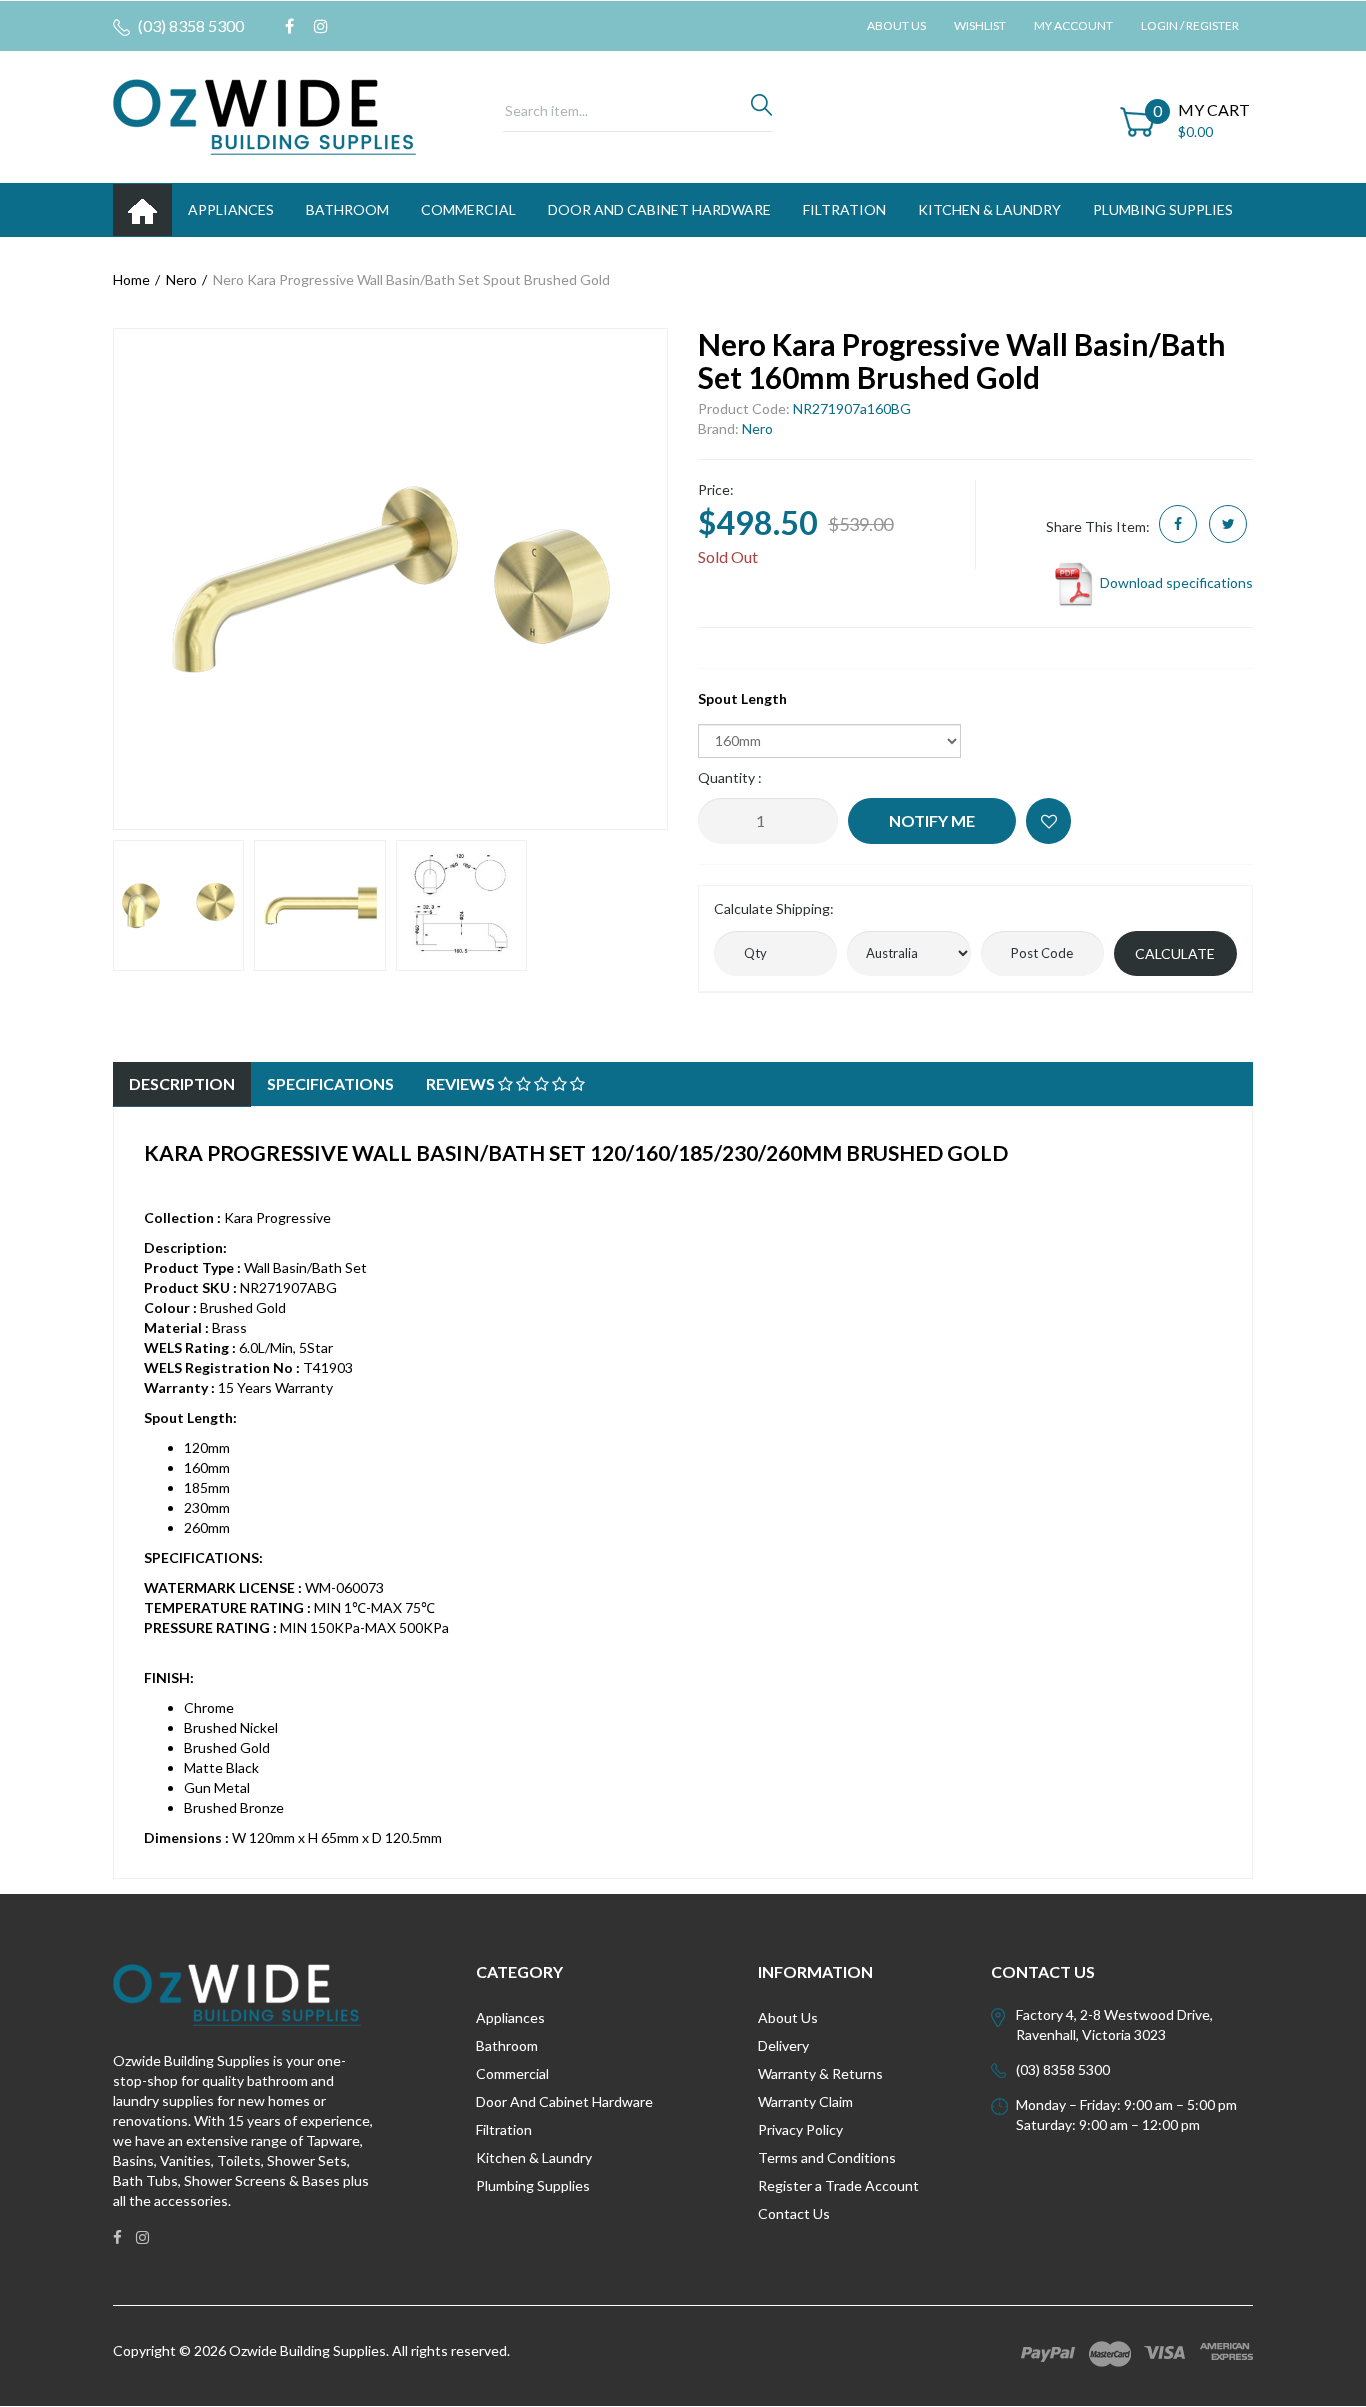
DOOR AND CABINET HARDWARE (659, 209)
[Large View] (178, 905)
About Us (896, 25)
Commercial (468, 209)
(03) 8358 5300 (189, 25)
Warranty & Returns (820, 2073)
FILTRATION (844, 209)
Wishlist (980, 25)
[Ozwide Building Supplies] (264, 115)
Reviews (462, 1083)
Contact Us (794, 2213)
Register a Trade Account (838, 2185)
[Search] (761, 110)
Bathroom (507, 2045)
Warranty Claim (805, 2101)
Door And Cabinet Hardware (564, 2101)
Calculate (1175, 953)
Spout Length (742, 698)
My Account (1073, 25)
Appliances (510, 2017)
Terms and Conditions (827, 2157)
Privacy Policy (800, 2129)
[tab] (182, 1084)
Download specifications (1175, 582)
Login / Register (1190, 25)
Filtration (504, 2129)
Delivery (783, 2045)
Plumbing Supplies (533, 2185)
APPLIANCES (231, 209)
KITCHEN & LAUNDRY (989, 209)
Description (182, 1083)
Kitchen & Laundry (534, 2157)
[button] (1048, 821)
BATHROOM (347, 209)
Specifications (330, 1083)
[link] (289, 26)
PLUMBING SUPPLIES (1163, 209)
